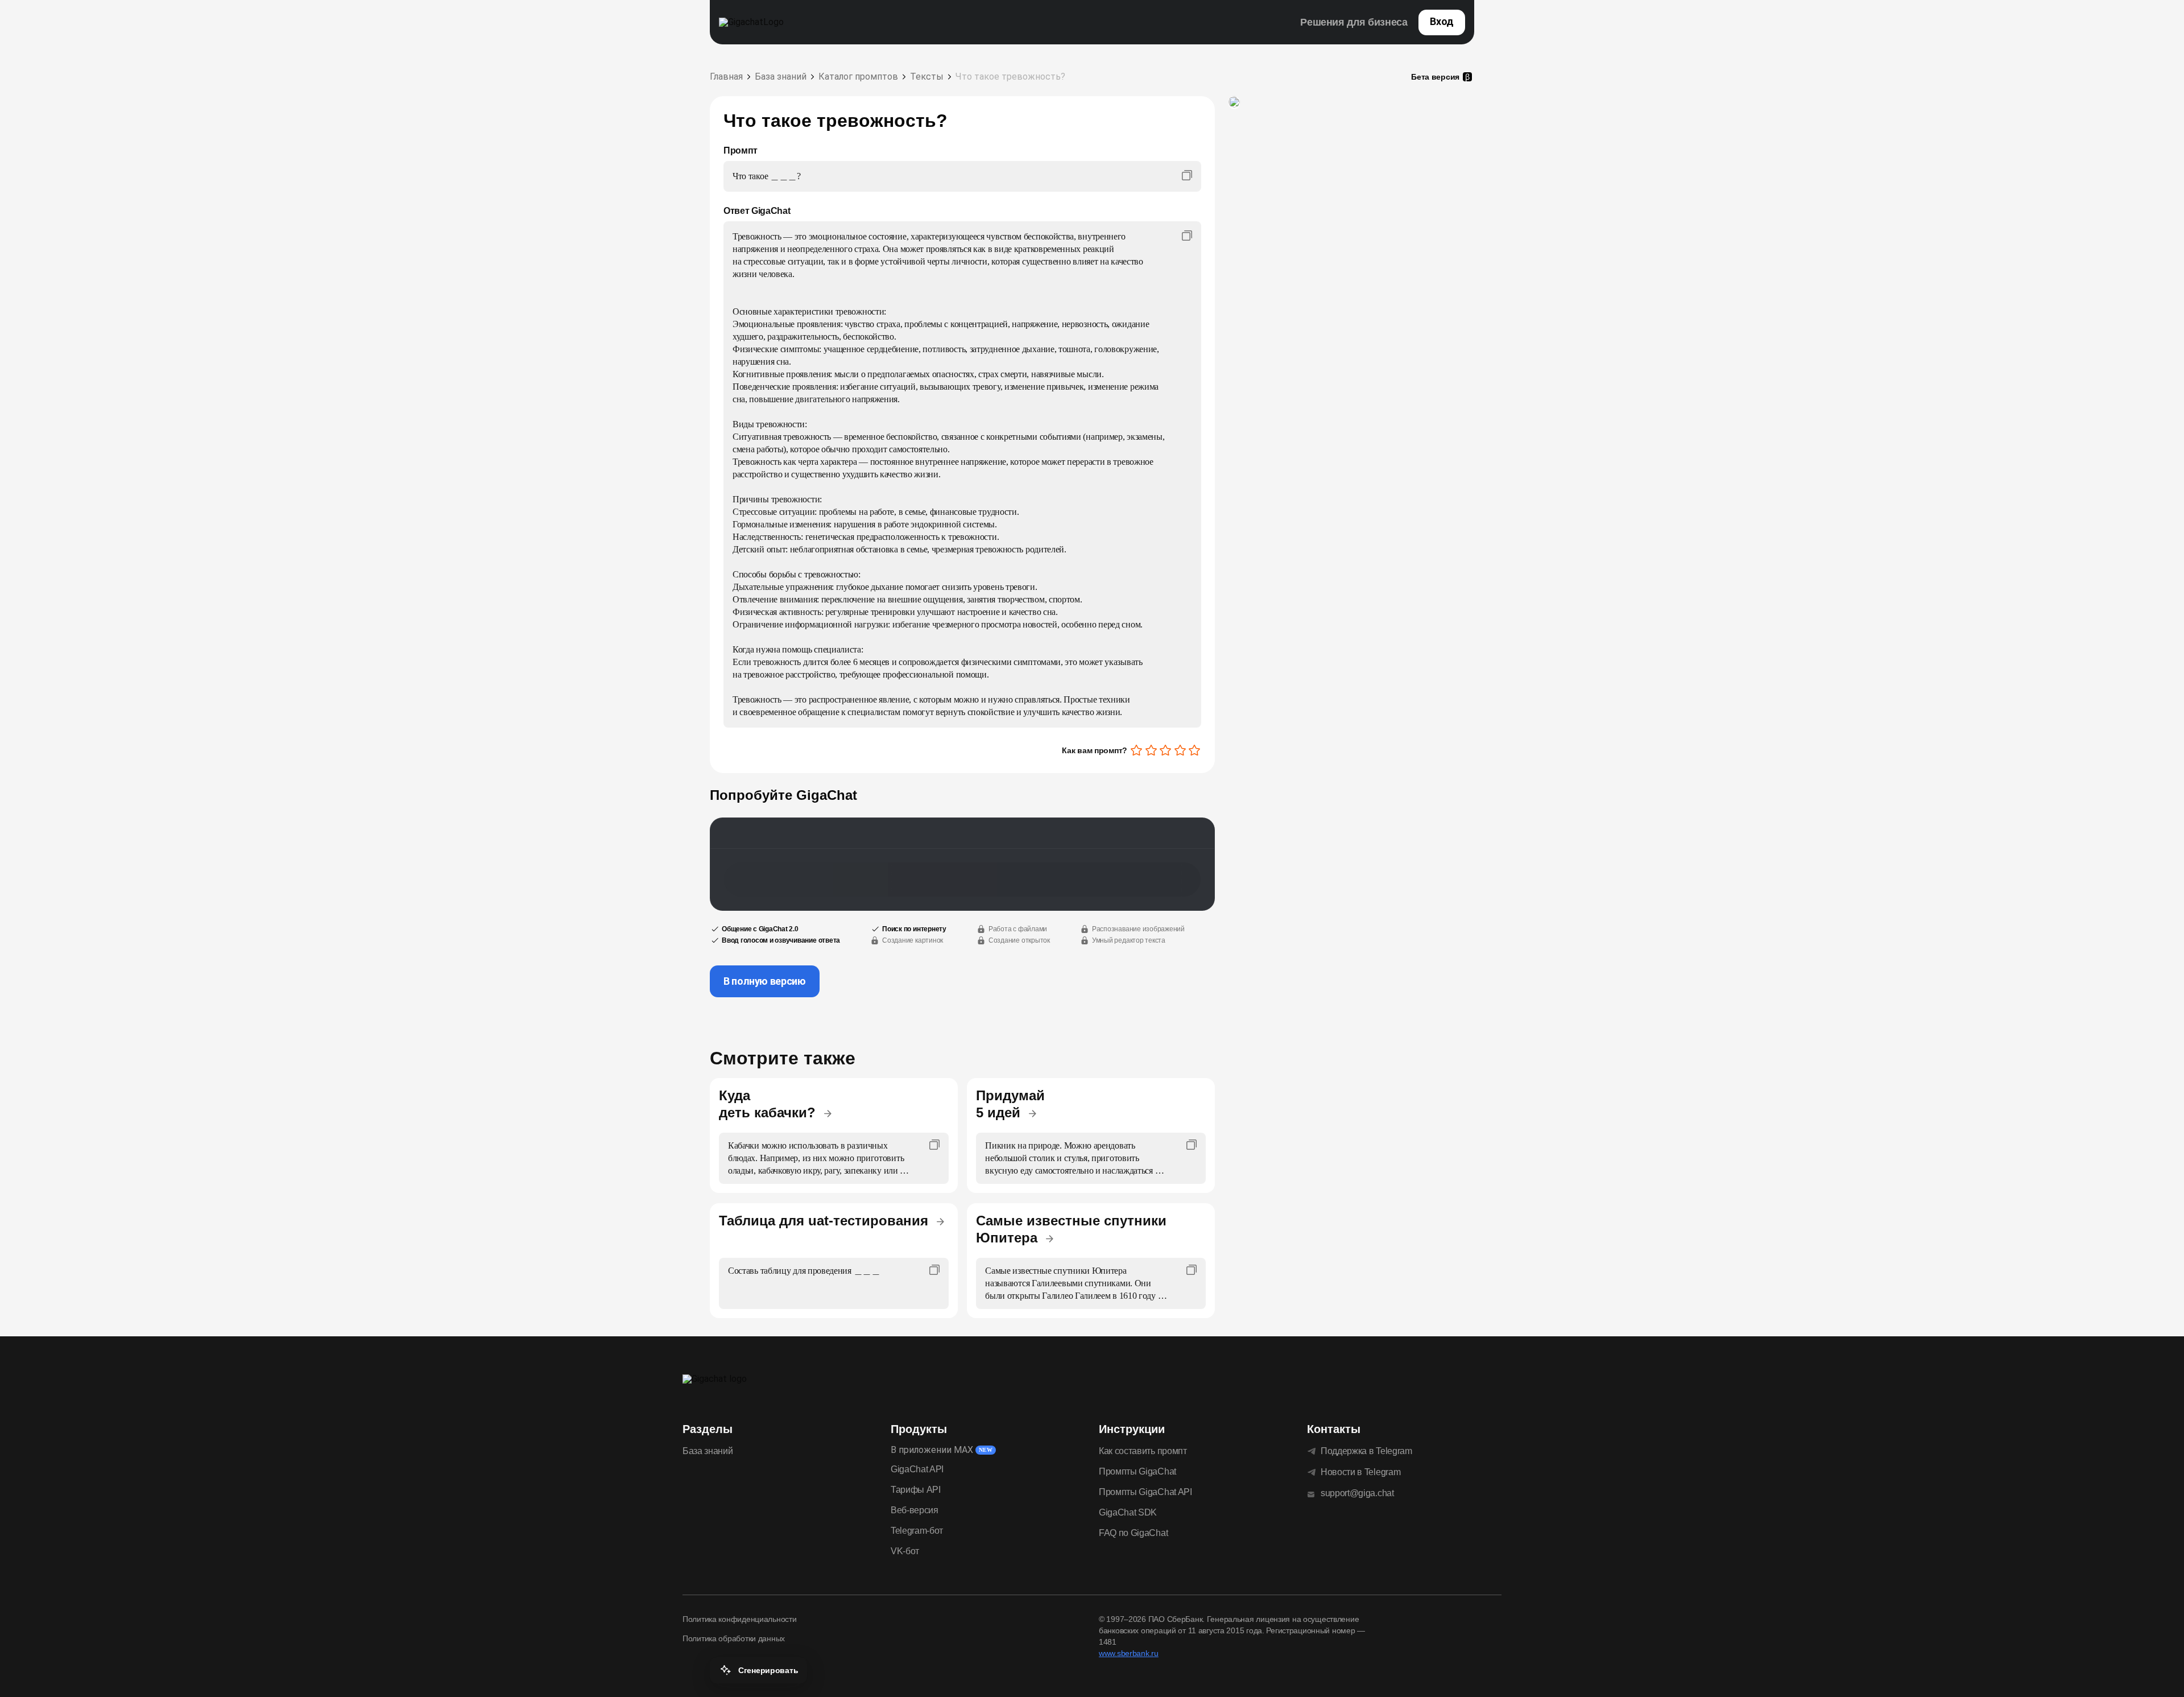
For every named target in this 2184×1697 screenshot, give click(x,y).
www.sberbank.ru (1129, 1653)
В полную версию (765, 981)
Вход (1442, 21)
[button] (758, 1670)
